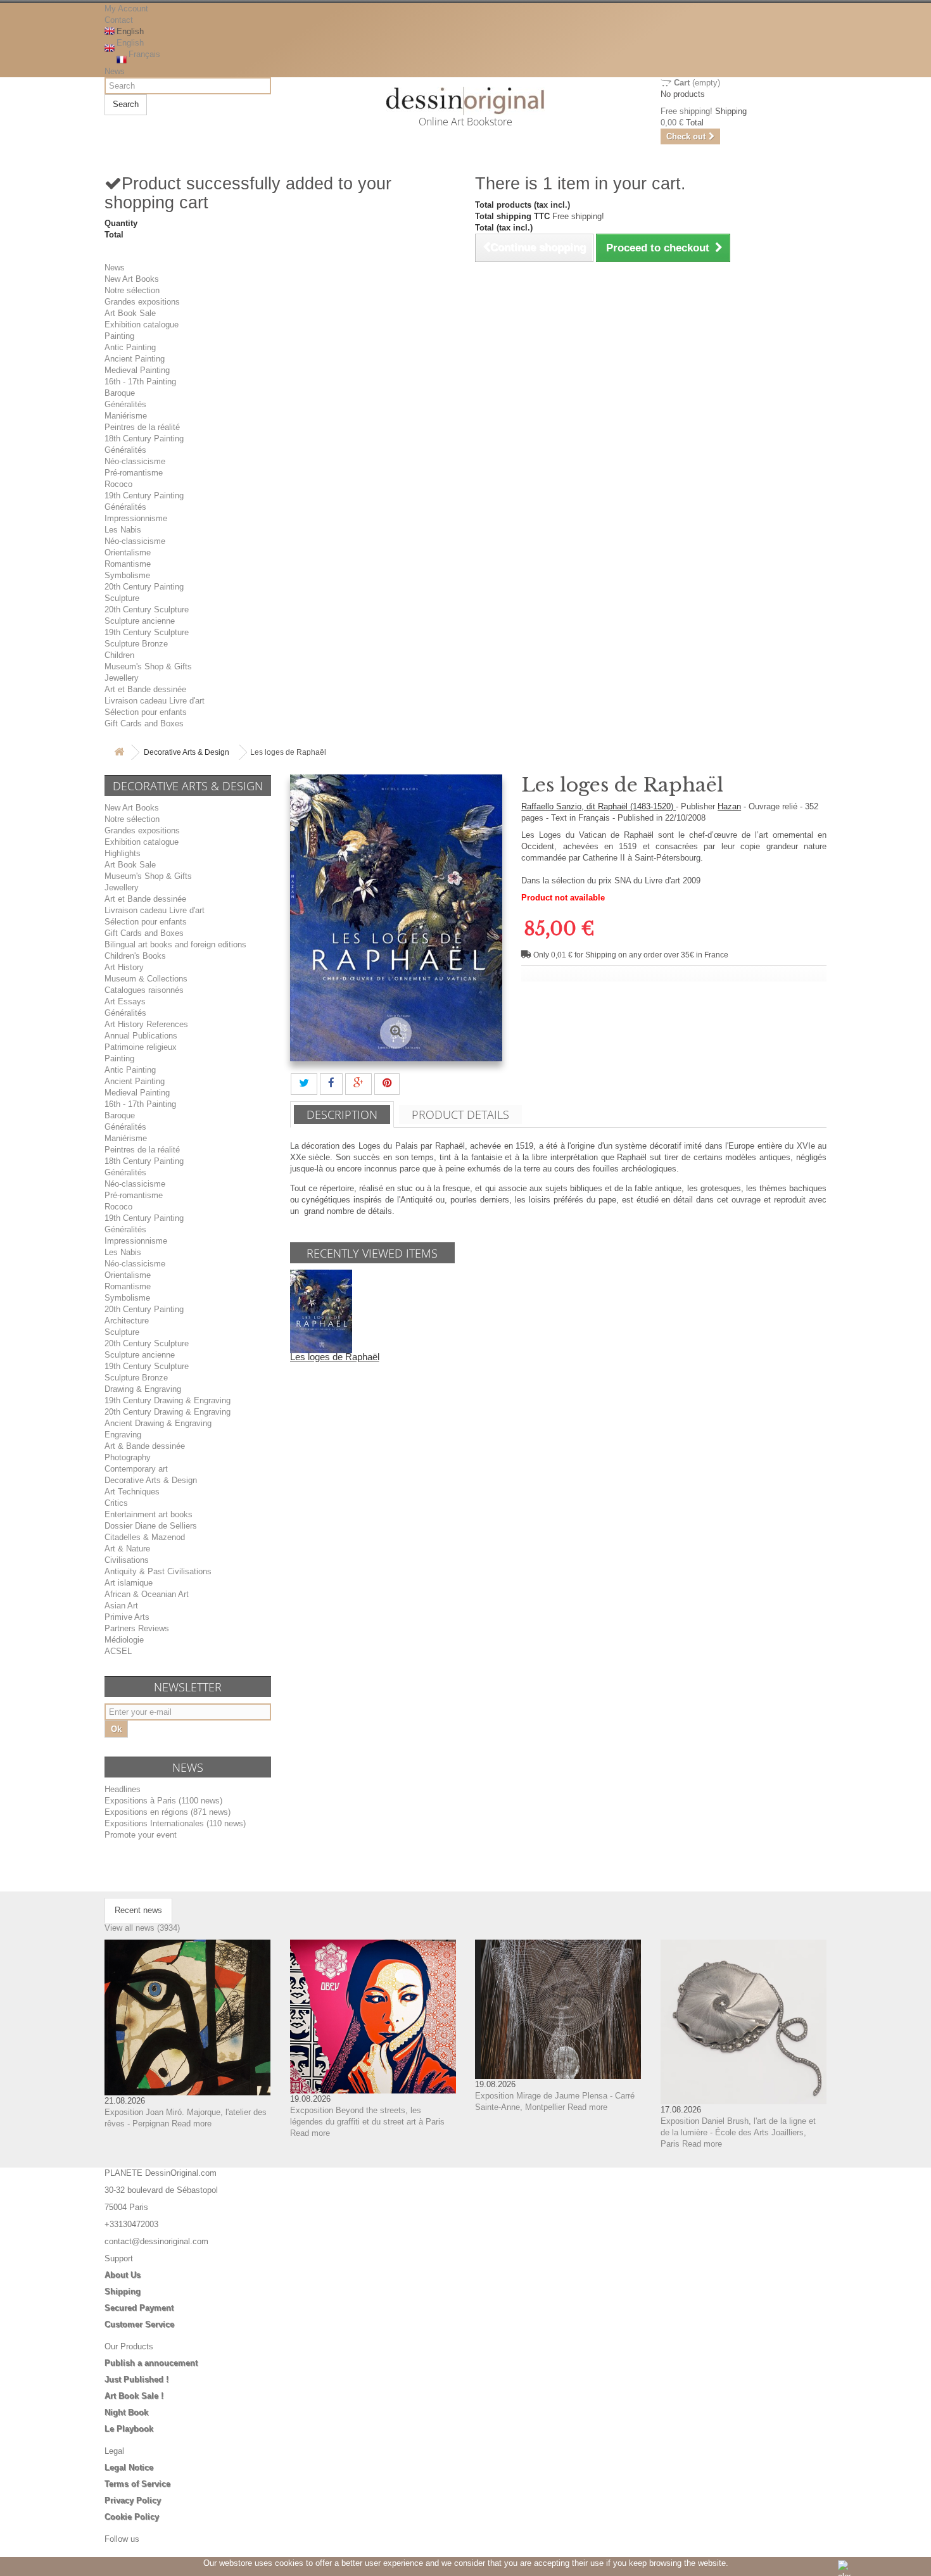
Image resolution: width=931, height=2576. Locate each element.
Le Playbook (129, 2429)
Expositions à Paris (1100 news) (163, 1801)
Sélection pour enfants (146, 712)
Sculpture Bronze (136, 644)
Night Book (126, 2412)
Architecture (127, 1321)
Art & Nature (127, 1549)
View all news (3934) (142, 1928)
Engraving (123, 1435)
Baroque (120, 393)
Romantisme (128, 564)
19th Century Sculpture (147, 632)
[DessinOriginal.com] (466, 101)
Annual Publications (141, 1036)
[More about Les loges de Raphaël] (321, 1310)
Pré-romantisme (134, 473)
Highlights (123, 853)
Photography (128, 1457)
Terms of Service (137, 2484)
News (115, 71)
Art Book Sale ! (134, 2396)
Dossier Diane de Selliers (151, 1526)
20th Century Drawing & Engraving (168, 1412)
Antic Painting (130, 347)
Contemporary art (136, 1469)
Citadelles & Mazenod (145, 1537)
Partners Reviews (137, 1628)
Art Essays (125, 1001)
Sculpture (122, 598)
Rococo (118, 484)
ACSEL (118, 1651)
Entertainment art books (149, 1514)
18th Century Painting (144, 439)
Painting (119, 336)
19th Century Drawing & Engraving (168, 1400)
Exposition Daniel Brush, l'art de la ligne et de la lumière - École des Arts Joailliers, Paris (738, 2132)
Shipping (123, 2291)
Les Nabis (123, 530)
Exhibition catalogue (142, 325)
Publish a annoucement (151, 2363)
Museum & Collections (146, 979)
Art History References (146, 1024)
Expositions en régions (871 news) (168, 1812)
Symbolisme (127, 575)
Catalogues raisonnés (144, 990)
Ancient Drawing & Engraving (158, 1423)
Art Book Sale (130, 313)
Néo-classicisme (135, 461)
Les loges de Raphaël (335, 1357)
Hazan (729, 806)
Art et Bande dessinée (145, 689)
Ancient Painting (135, 359)
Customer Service (139, 2324)
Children (119, 655)
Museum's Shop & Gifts (148, 666)
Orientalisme (128, 552)
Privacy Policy (133, 2500)
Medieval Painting (137, 370)
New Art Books (132, 279)
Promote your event (141, 1835)
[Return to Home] (119, 753)
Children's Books (135, 956)
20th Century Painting (144, 587)
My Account (126, 9)
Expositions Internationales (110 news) (175, 1823)
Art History (124, 967)
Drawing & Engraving (143, 1389)
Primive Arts (127, 1617)
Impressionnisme (136, 518)
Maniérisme (126, 416)
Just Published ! (136, 2379)
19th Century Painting (144, 496)
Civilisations (127, 1560)
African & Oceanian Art (147, 1594)
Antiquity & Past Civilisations (158, 1571)
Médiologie (124, 1640)
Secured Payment (139, 2308)
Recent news (138, 1910)
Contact (119, 20)
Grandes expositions (142, 302)
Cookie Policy (132, 2517)
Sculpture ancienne (140, 621)
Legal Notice (129, 2467)
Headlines (123, 1789)
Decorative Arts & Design (187, 752)
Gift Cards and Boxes (144, 723)
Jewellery (122, 678)
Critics (116, 1503)
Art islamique (129, 1583)
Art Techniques (132, 1492)
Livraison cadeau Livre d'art (155, 701)
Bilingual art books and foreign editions (175, 944)
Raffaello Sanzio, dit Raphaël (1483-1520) (598, 806)
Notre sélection (132, 290)
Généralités (125, 404)
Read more (192, 2124)
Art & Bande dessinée (145, 1446)
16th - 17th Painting (140, 382)
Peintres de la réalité (142, 427)
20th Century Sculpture (147, 609)
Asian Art (121, 1606)
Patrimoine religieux (141, 1047)
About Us (123, 2275)
